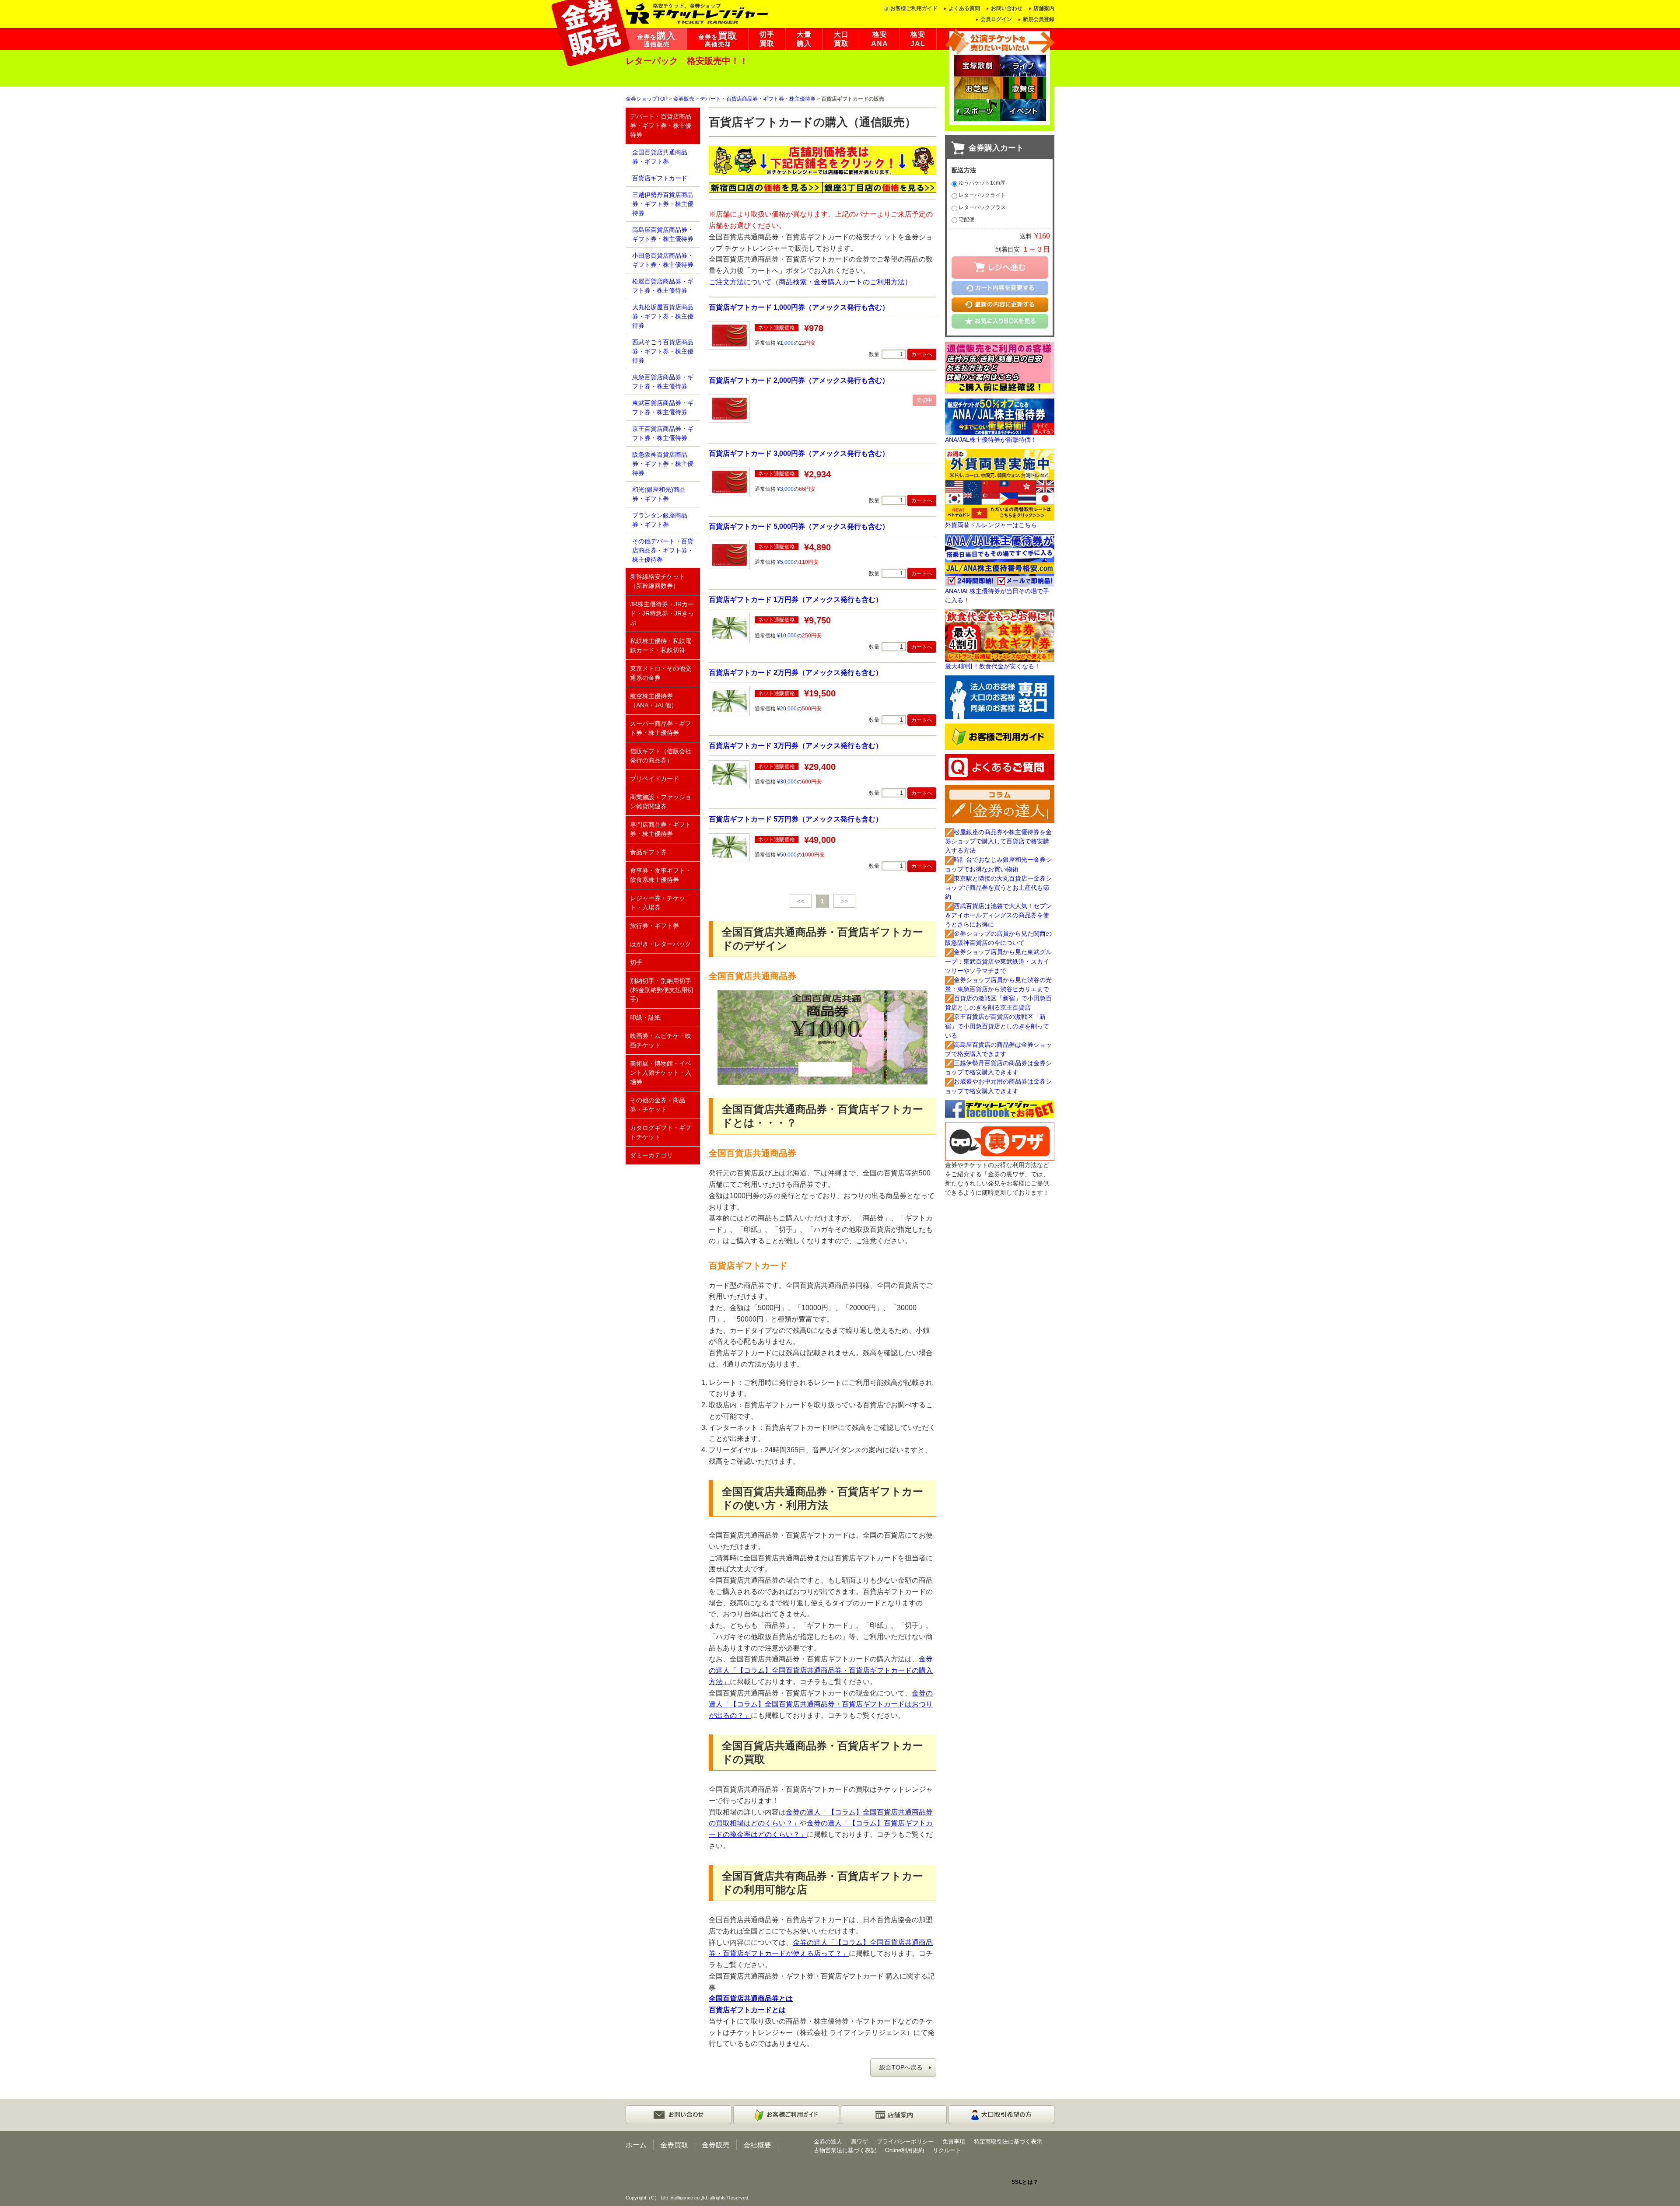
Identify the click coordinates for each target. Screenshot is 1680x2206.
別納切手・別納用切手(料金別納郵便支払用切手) (662, 990)
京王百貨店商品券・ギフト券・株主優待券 (663, 433)
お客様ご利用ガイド (914, 8)
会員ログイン (996, 19)
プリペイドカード (654, 779)
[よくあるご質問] (1000, 767)
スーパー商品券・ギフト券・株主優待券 (661, 728)
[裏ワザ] (1000, 1140)
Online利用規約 (905, 2150)
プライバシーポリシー (905, 2141)
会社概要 (757, 2145)
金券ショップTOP (647, 99)
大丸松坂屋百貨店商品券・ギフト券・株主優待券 (663, 316)
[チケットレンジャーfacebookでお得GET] (1000, 1108)
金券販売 (684, 99)
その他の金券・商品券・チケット (658, 1105)
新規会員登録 (1039, 19)
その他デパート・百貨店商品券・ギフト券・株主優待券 (663, 550)
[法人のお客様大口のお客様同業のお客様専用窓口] (1000, 697)
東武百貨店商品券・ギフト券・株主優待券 (663, 407)
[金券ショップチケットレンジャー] (697, 13)
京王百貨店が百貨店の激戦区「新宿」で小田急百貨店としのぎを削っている (997, 1026)
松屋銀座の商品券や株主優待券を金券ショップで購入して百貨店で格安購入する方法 (998, 841)
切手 (636, 962)
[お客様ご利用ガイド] (1000, 736)
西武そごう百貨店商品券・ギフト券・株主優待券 (663, 351)
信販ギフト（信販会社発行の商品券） (661, 756)
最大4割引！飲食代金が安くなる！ (993, 666)
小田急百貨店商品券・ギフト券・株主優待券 (663, 260)
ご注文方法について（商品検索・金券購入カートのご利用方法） (810, 282)
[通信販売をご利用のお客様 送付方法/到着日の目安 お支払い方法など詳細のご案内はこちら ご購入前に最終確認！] (1000, 367)
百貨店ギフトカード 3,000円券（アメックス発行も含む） (799, 453)
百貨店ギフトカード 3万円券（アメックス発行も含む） (796, 745)
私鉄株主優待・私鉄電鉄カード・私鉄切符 (661, 645)
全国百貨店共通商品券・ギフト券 (660, 157)
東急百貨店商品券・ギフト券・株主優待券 (663, 382)
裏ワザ (859, 2141)
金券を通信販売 (656, 39)
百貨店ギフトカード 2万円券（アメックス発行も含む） (796, 672)
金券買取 (674, 2145)
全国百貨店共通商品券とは (751, 1998)
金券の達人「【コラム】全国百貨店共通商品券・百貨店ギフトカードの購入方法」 (821, 1670)
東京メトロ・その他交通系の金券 (661, 673)
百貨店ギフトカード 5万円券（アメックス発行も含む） (796, 819)
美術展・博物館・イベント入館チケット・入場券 (661, 1073)
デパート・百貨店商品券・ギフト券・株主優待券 (758, 99)
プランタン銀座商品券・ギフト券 (660, 520)
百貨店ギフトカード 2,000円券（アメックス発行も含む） (799, 380)
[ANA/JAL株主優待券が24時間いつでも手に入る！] (1000, 560)
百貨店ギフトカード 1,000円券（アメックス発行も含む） (799, 307)
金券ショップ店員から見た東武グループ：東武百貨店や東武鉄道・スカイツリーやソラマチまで (998, 961)
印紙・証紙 (645, 1017)
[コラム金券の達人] (1000, 804)
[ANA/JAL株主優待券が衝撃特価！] (1000, 416)
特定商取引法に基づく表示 (1008, 2141)
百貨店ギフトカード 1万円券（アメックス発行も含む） (796, 599)
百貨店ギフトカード (660, 178)
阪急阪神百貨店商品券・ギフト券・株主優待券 (663, 464)
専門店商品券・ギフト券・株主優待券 (661, 829)
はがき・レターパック (661, 944)
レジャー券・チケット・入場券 (658, 903)
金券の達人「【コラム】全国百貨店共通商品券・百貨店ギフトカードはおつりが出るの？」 (821, 1704)
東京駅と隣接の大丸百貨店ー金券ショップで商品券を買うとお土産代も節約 (998, 888)
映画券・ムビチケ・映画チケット (661, 1040)
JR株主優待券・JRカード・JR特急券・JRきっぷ (662, 613)
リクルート (947, 2150)
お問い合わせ (1007, 8)
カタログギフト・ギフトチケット (661, 1132)
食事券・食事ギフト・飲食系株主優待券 (661, 875)
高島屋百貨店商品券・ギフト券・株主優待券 (663, 234)
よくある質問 (964, 8)
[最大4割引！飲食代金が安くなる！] (1000, 635)
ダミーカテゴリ (651, 1155)
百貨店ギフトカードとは (747, 2010)
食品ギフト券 (648, 852)
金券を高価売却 (718, 39)
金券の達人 (828, 2141)
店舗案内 (1044, 8)
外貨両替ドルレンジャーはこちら (991, 525)
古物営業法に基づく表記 (845, 2150)
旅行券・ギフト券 (654, 926)
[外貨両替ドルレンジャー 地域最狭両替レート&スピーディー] (1000, 484)
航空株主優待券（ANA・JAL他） (654, 701)
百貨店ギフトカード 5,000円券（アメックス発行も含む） (799, 526)
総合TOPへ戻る (901, 2067)
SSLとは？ (1025, 2182)
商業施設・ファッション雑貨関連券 (661, 802)
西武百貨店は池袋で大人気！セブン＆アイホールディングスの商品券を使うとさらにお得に (998, 915)
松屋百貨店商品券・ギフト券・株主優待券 (663, 286)
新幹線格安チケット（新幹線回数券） (658, 581)
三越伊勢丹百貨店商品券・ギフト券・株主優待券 (663, 204)
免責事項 (954, 2141)
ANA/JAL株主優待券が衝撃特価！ (991, 440)
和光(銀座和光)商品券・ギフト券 (659, 494)
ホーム (636, 2145)
